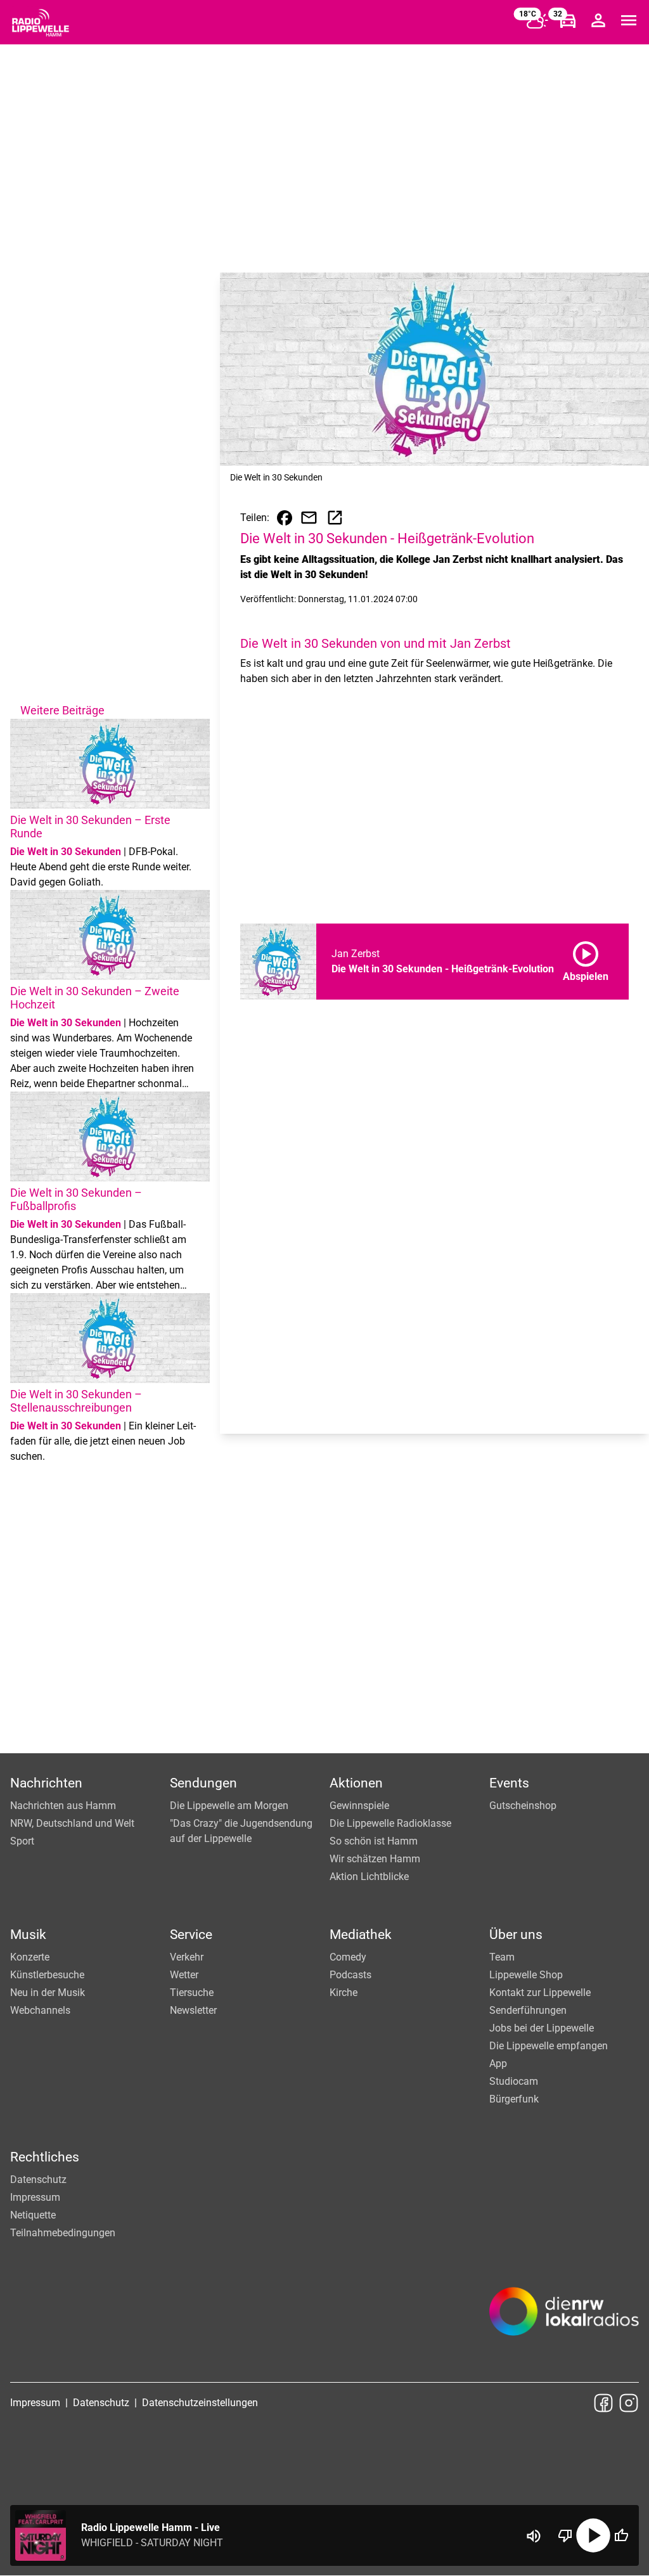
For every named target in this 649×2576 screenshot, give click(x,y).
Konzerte (30, 1957)
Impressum (35, 2197)
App (498, 2064)
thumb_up (621, 2535)
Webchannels (40, 2010)
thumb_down (565, 2535)
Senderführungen (528, 2010)
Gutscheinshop (523, 1806)
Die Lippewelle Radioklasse (390, 1823)
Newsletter (193, 2010)
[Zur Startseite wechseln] (41, 23)
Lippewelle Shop (526, 1975)
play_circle (593, 2535)
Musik (28, 1935)
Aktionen (356, 1783)
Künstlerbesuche (47, 1975)
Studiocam (514, 2081)
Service (191, 1935)
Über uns (516, 1935)
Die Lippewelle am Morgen (229, 1806)
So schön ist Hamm (374, 1841)
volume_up (534, 2536)
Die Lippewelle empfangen (549, 2046)
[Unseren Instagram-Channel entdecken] (629, 2403)
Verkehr (187, 1957)
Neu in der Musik (48, 1993)
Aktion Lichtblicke (369, 1877)
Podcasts (350, 1975)
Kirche (344, 1993)
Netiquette (33, 2215)
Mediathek (361, 1935)
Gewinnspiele (359, 1806)
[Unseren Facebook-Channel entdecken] (603, 2403)
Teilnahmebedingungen (63, 2233)
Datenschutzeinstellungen (200, 2403)
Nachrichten (46, 1783)
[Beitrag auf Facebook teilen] (285, 518)
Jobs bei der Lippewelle (542, 2028)
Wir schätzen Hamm (375, 1859)
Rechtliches (45, 2157)
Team (502, 1957)
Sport (22, 1841)
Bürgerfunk (514, 2099)
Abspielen (586, 959)
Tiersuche (192, 1993)
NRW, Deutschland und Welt (72, 1823)
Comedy (348, 1957)
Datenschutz (38, 2180)
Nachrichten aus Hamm (63, 1806)
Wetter (184, 1975)
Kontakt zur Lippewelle (540, 1993)
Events (509, 1783)
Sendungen (203, 1783)
